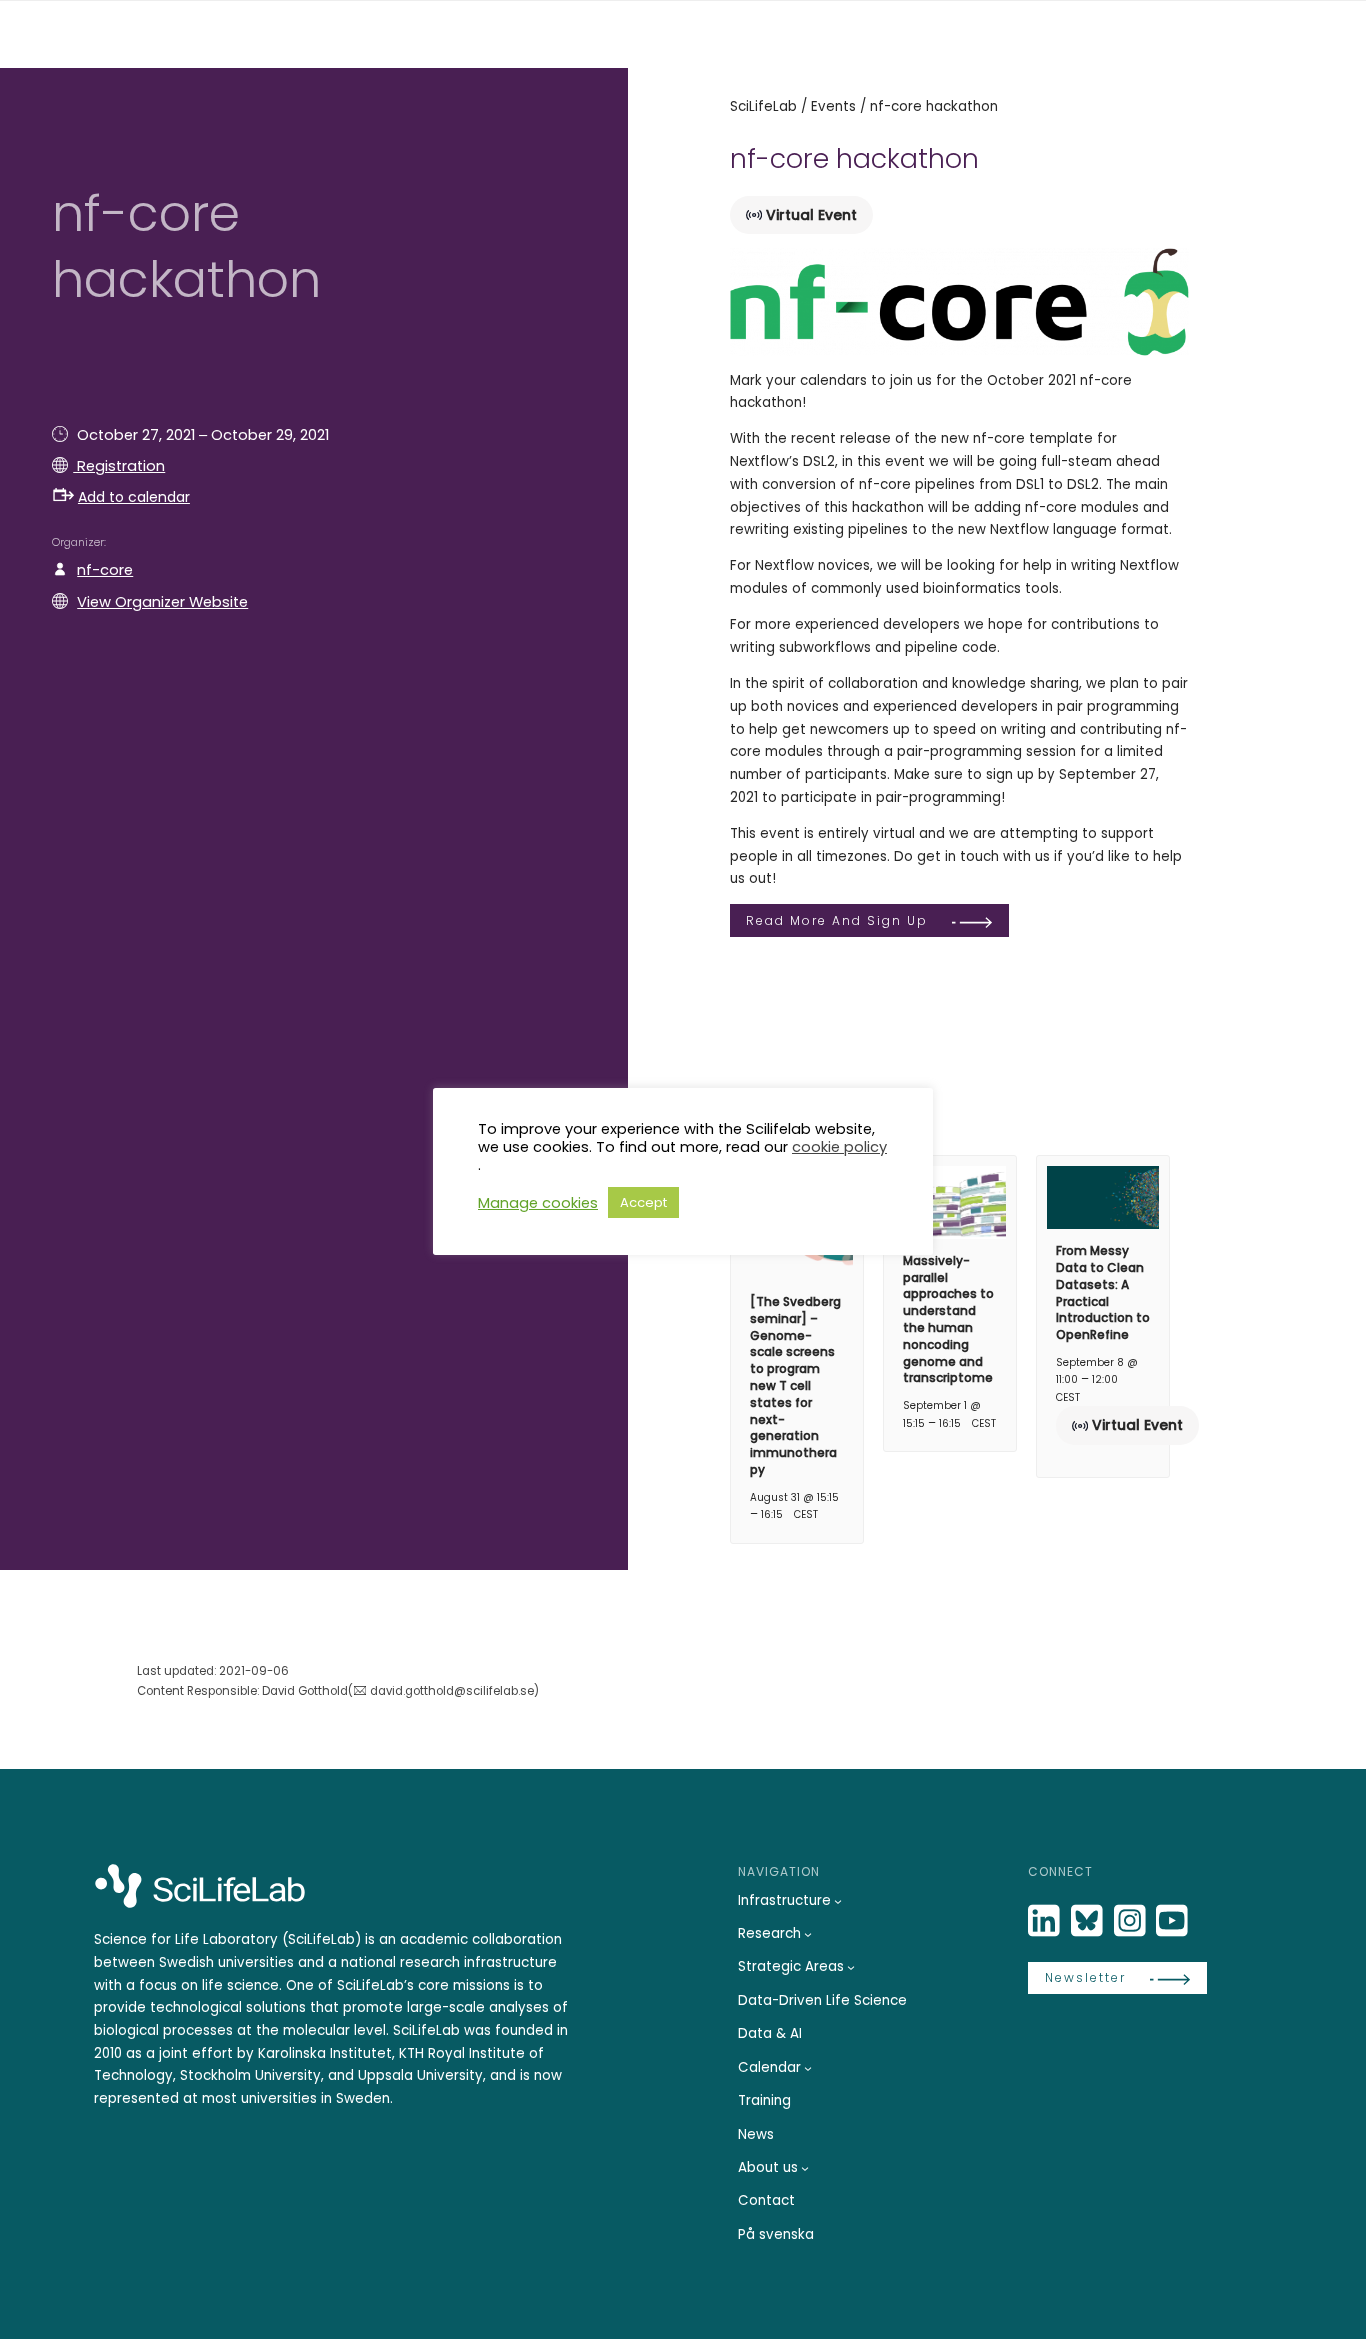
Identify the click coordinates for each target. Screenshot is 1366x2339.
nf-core (105, 570)
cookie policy (839, 1147)
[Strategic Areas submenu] (851, 1967)
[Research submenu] (808, 1934)
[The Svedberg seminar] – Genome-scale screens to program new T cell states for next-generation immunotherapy (795, 1385)
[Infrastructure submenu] (838, 1901)
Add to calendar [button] (134, 497)
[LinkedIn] (1046, 1921)
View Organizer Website (162, 602)
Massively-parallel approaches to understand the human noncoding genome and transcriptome (948, 1319)
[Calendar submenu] (808, 2068)
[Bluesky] (1089, 1921)
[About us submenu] (805, 2168)
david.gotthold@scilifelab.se (452, 1691)
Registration (119, 466)
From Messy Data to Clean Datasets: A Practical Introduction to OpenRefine (1103, 1292)
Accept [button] (643, 1202)
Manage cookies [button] (538, 1203)
